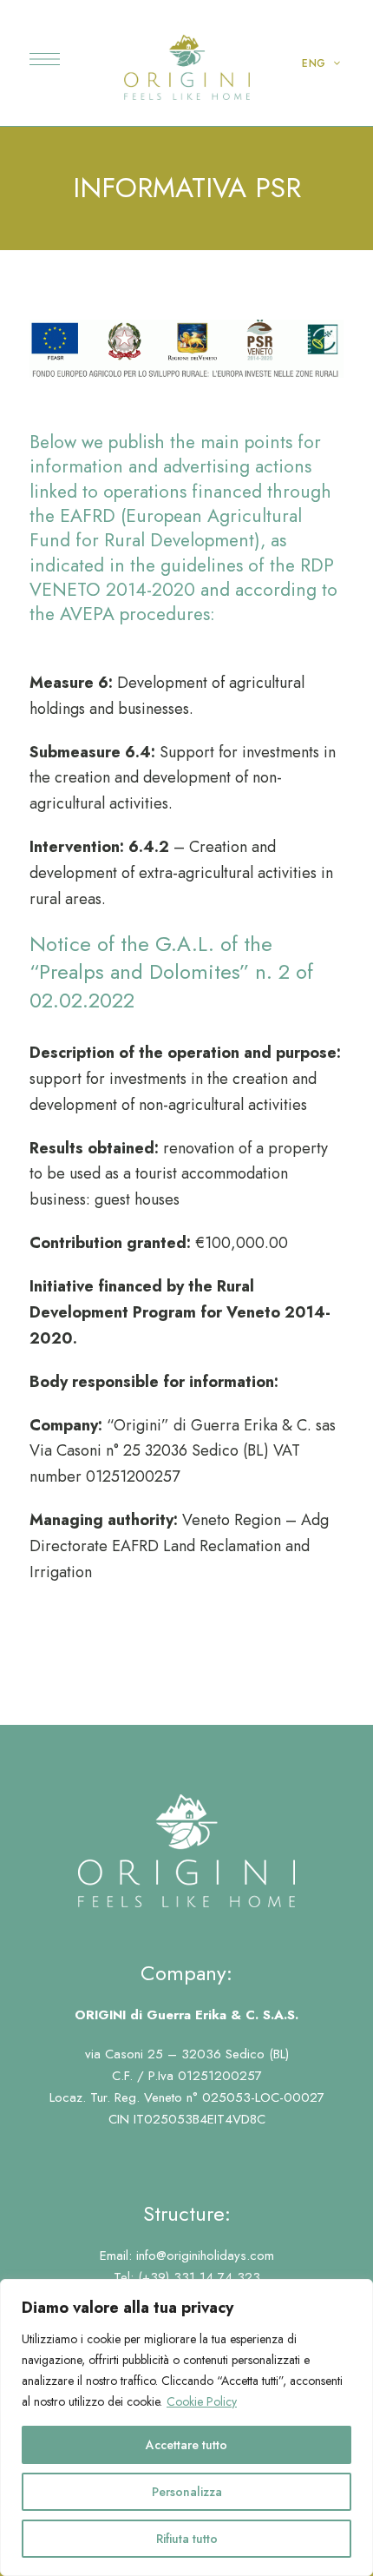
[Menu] (45, 59)
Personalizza (187, 2492)
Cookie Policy (202, 2401)
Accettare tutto (186, 2445)
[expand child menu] (328, 63)
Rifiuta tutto (187, 2539)
